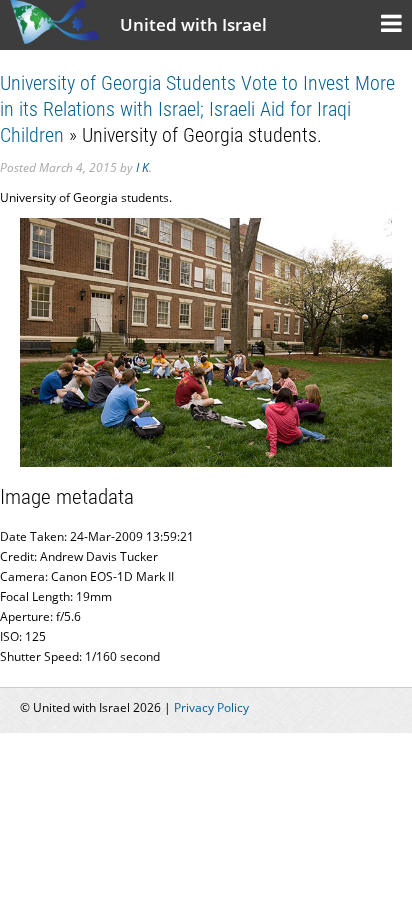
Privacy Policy (211, 707)
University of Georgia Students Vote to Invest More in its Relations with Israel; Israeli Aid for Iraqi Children (197, 109)
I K (142, 167)
